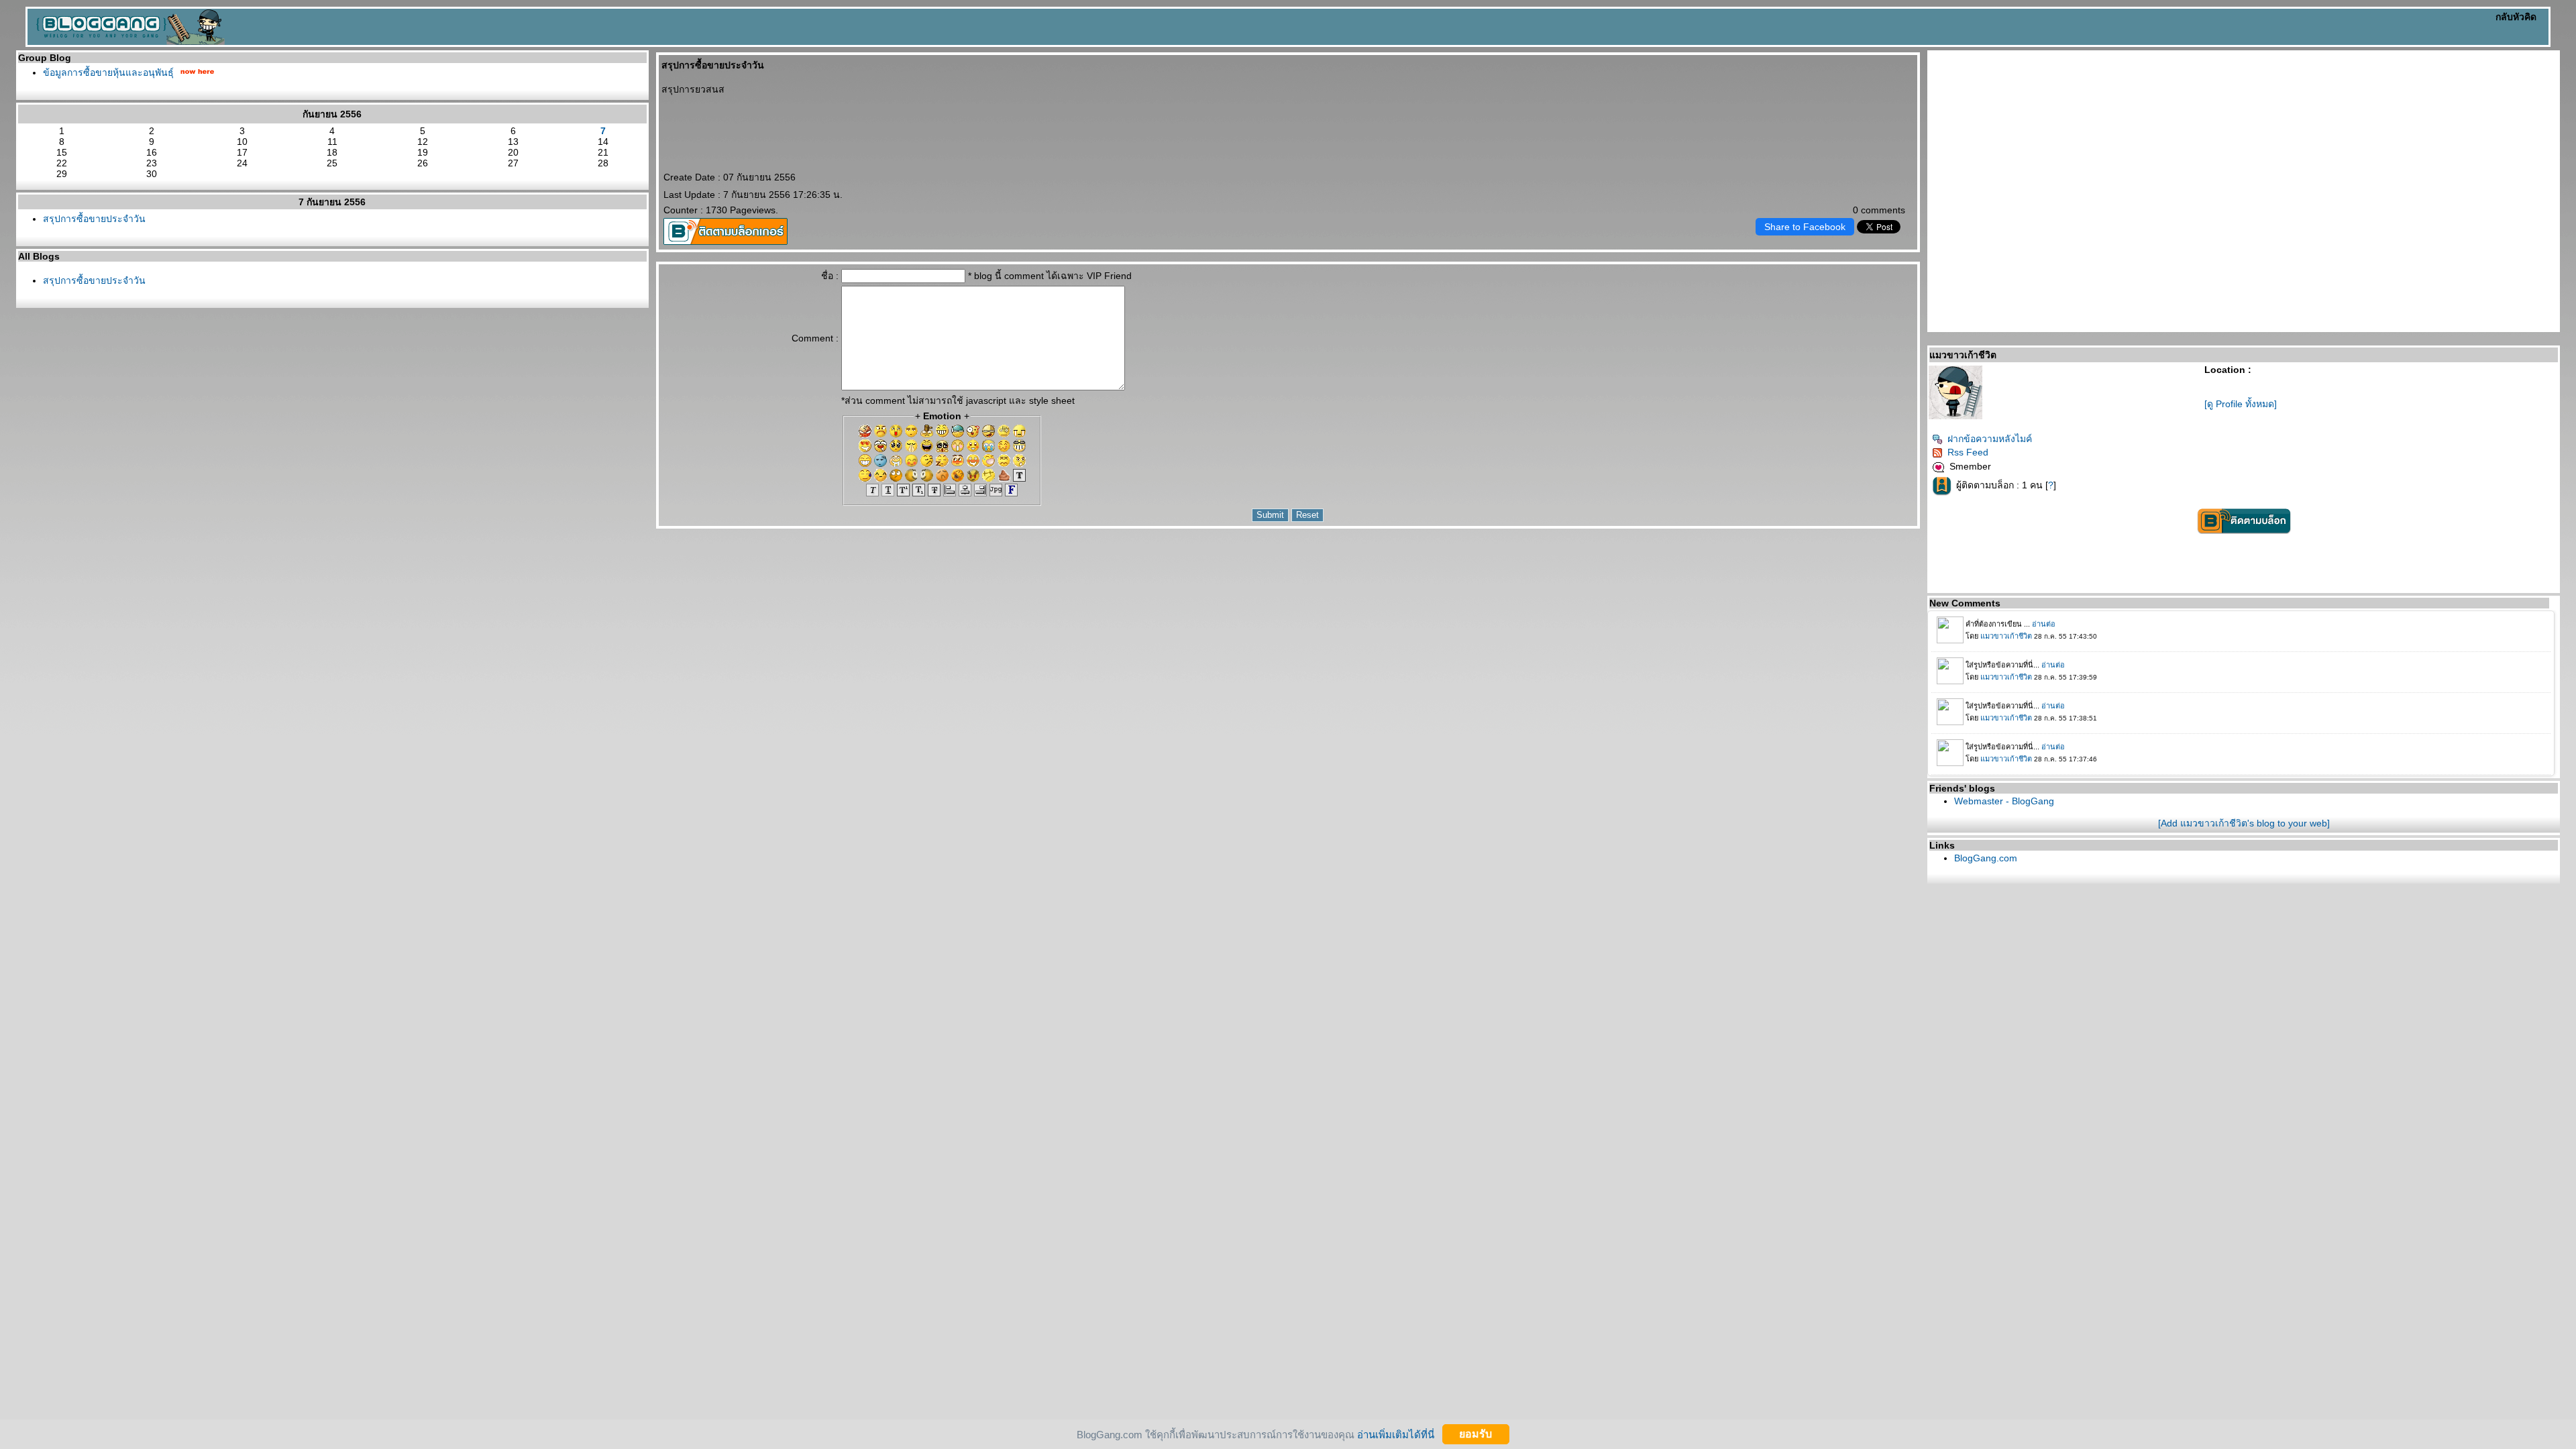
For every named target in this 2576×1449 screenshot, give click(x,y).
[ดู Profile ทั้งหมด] (2241, 404)
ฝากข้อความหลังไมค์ (1990, 439)
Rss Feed (1968, 452)
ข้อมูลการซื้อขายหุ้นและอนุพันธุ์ (108, 72)
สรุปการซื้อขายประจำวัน (94, 219)
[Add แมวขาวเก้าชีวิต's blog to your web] (2244, 823)
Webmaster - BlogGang (2004, 801)
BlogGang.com (1986, 858)
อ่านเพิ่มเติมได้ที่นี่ (1396, 1434)
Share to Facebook (1805, 227)
